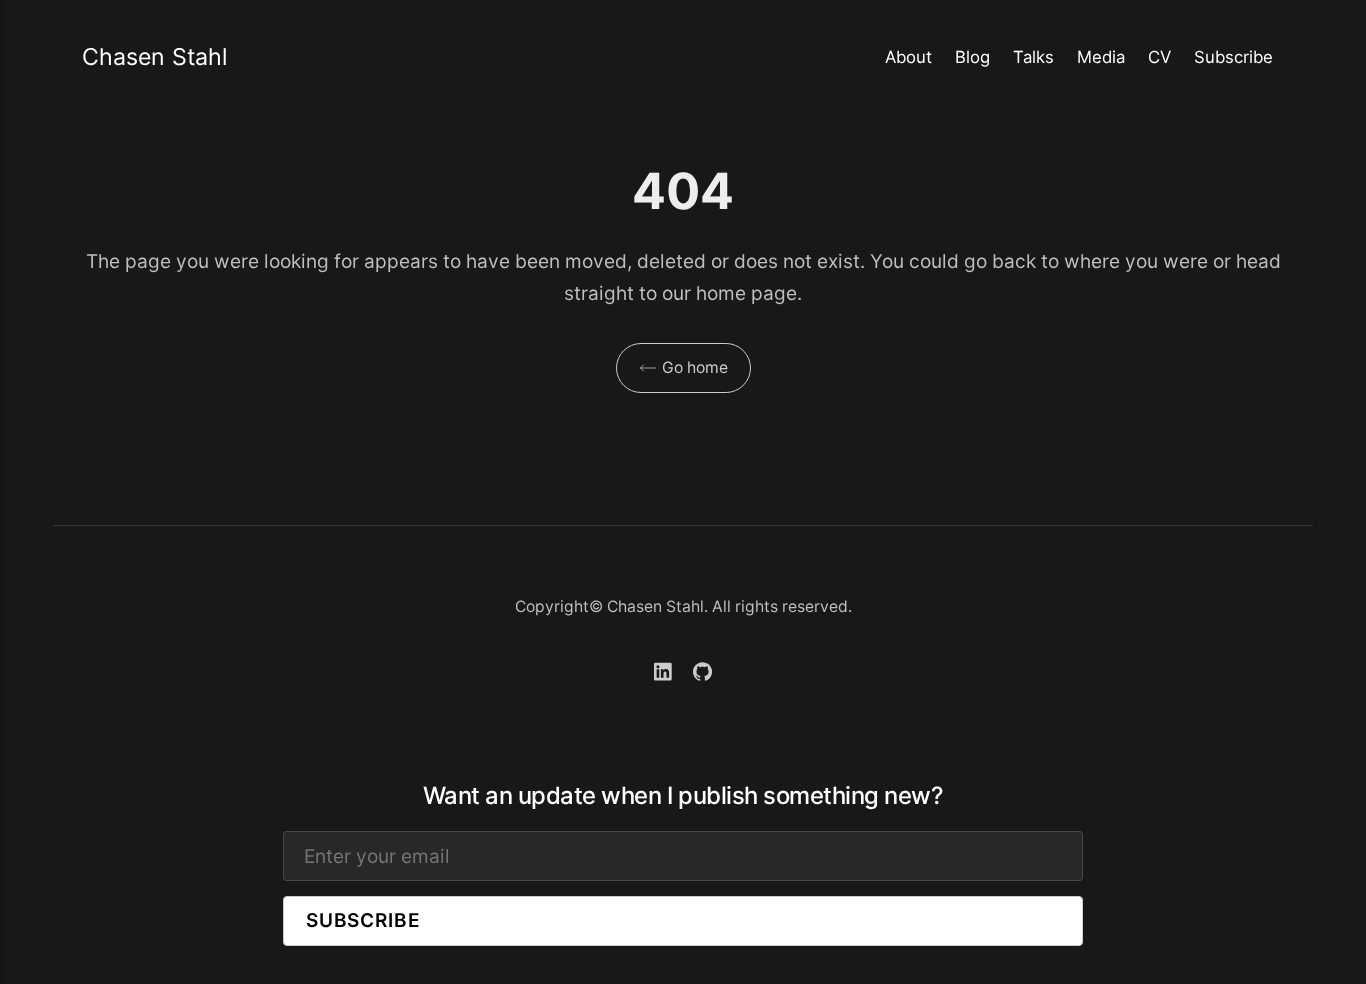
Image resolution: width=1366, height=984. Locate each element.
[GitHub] (702, 674)
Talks (1033, 57)
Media (1101, 57)
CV (1159, 57)
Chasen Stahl (155, 57)
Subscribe (1233, 57)
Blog (972, 57)
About (908, 57)
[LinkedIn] (664, 674)
